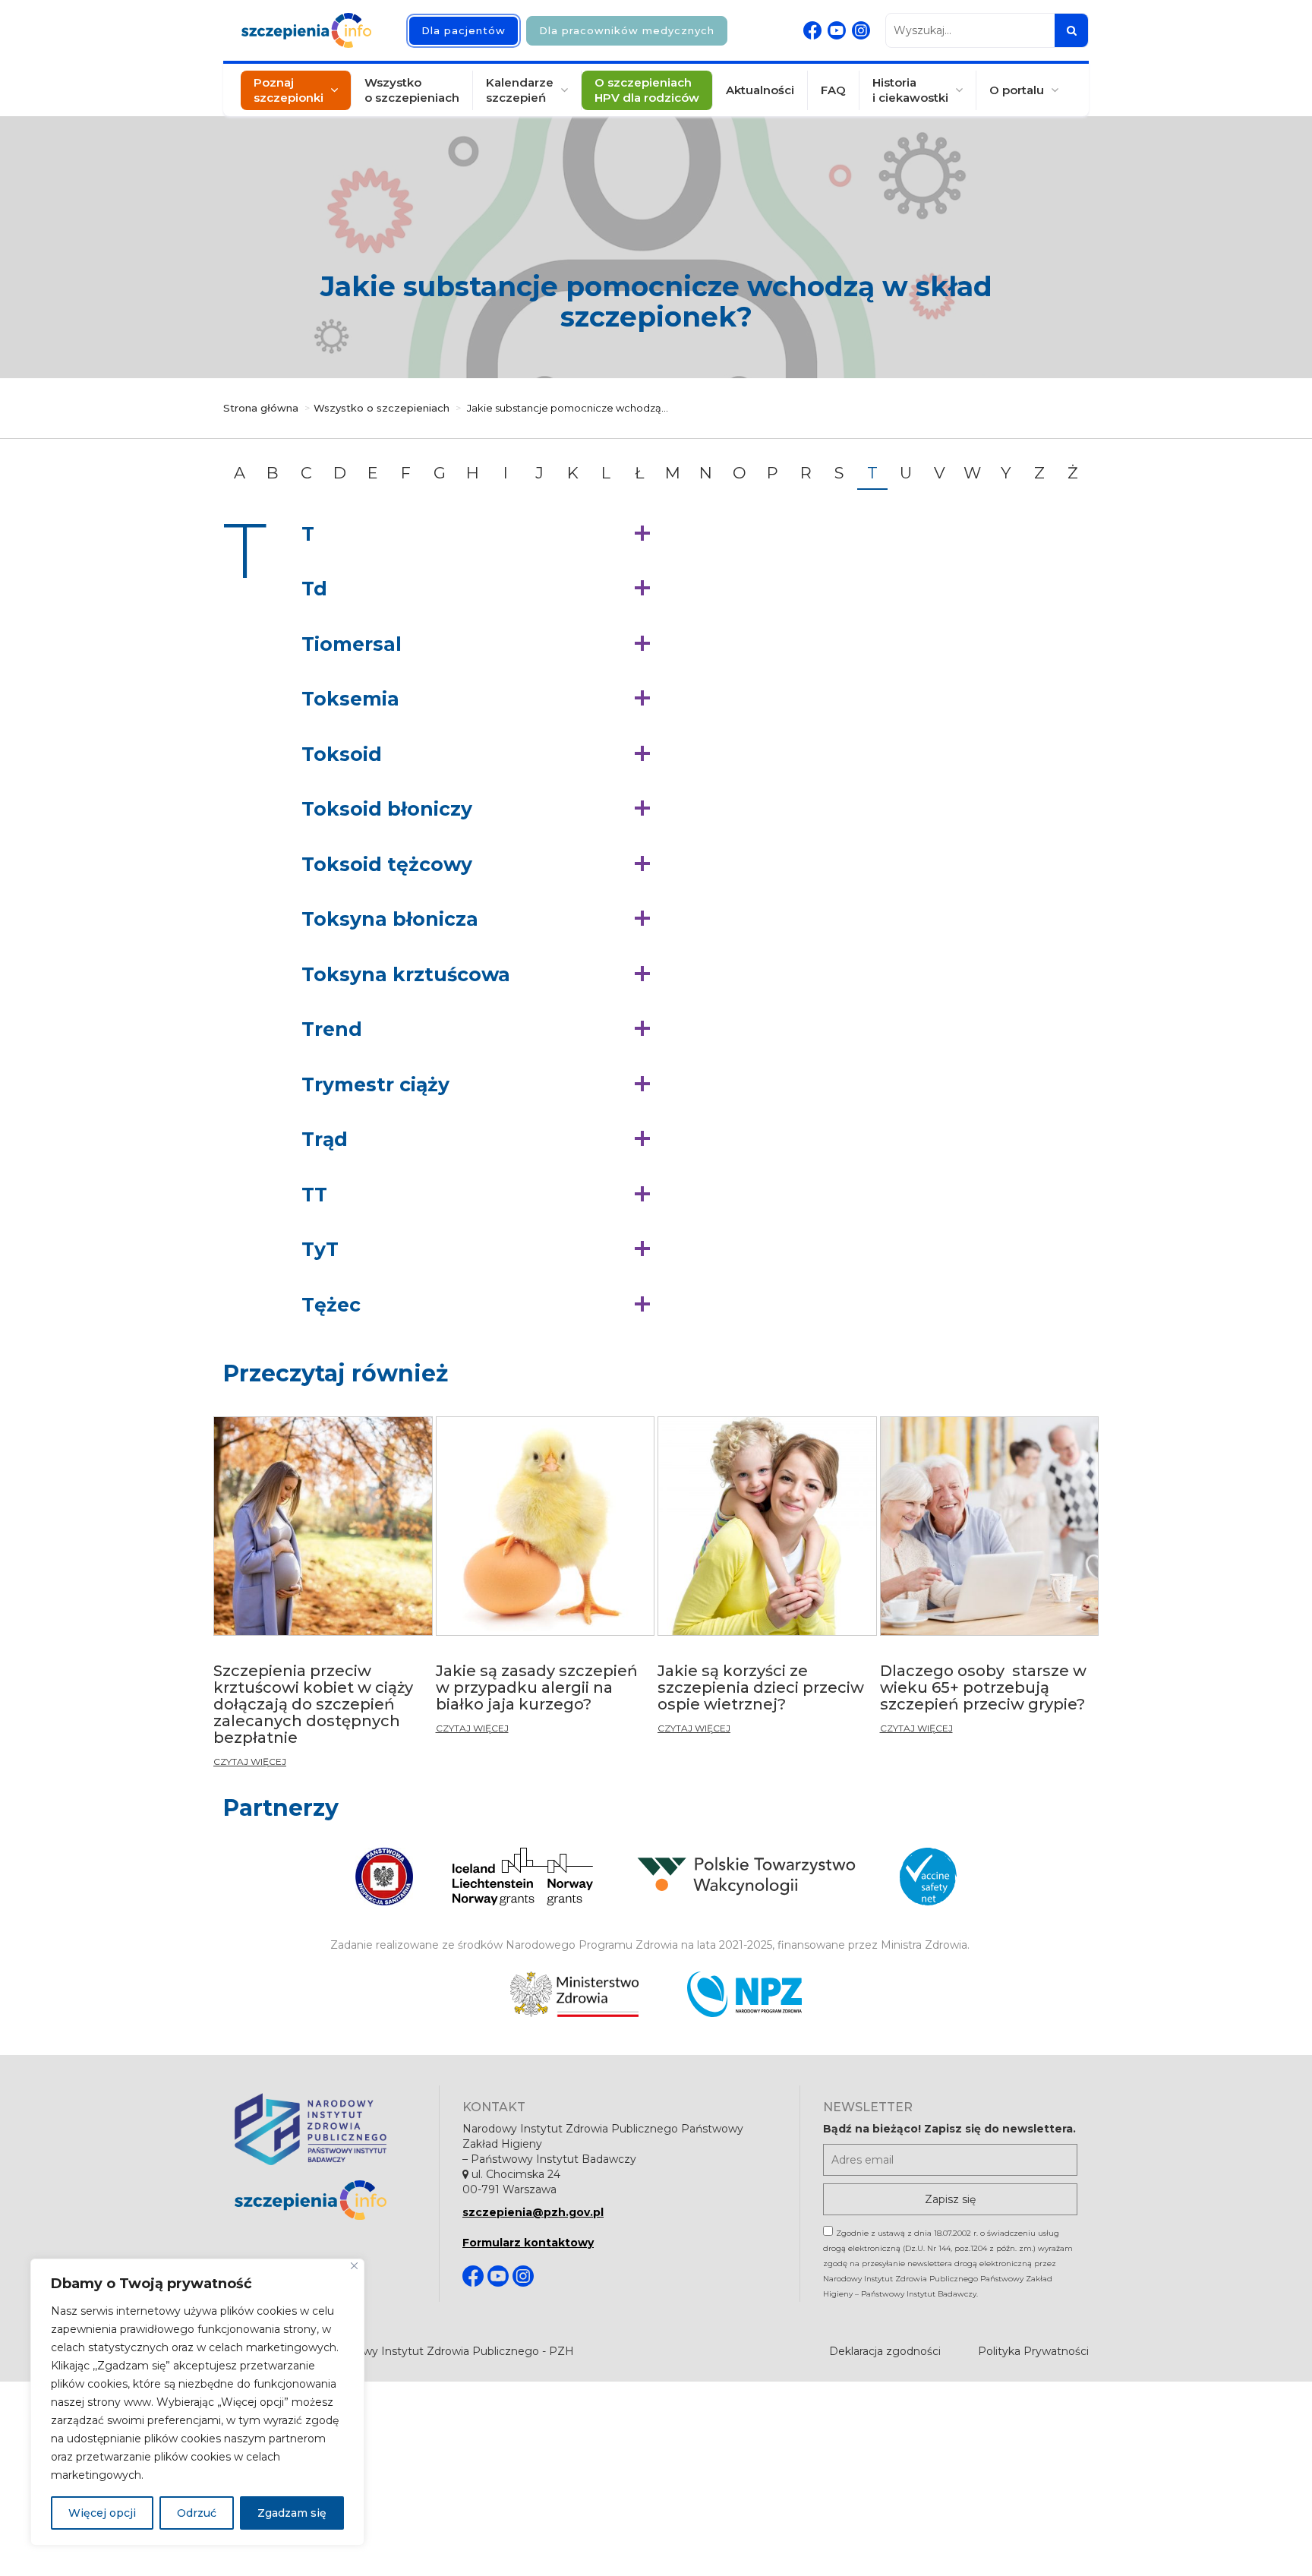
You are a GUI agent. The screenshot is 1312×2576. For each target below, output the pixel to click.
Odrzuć (197, 2513)
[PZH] (325, 2129)
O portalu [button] (1017, 90)
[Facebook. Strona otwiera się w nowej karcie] (812, 30)
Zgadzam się (292, 2513)
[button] (479, 535)
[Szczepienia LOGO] (325, 2200)
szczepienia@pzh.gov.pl (533, 2212)
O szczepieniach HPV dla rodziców (647, 90)
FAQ (833, 90)
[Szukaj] (1071, 30)
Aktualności (760, 90)
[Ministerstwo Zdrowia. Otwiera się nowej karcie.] (574, 1994)
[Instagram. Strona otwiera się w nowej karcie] (861, 30)
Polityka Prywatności (1033, 2351)
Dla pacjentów (464, 30)
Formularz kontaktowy (528, 2243)
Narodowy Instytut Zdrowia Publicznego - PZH (449, 2351)
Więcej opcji (102, 2513)
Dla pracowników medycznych (627, 30)
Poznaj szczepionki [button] (289, 90)
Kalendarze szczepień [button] (520, 90)
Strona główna (261, 408)
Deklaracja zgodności (885, 2351)
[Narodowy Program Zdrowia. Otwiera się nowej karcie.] (744, 1994)
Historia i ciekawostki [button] (910, 90)
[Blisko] (354, 2266)
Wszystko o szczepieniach (412, 90)
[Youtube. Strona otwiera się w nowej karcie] (837, 30)
